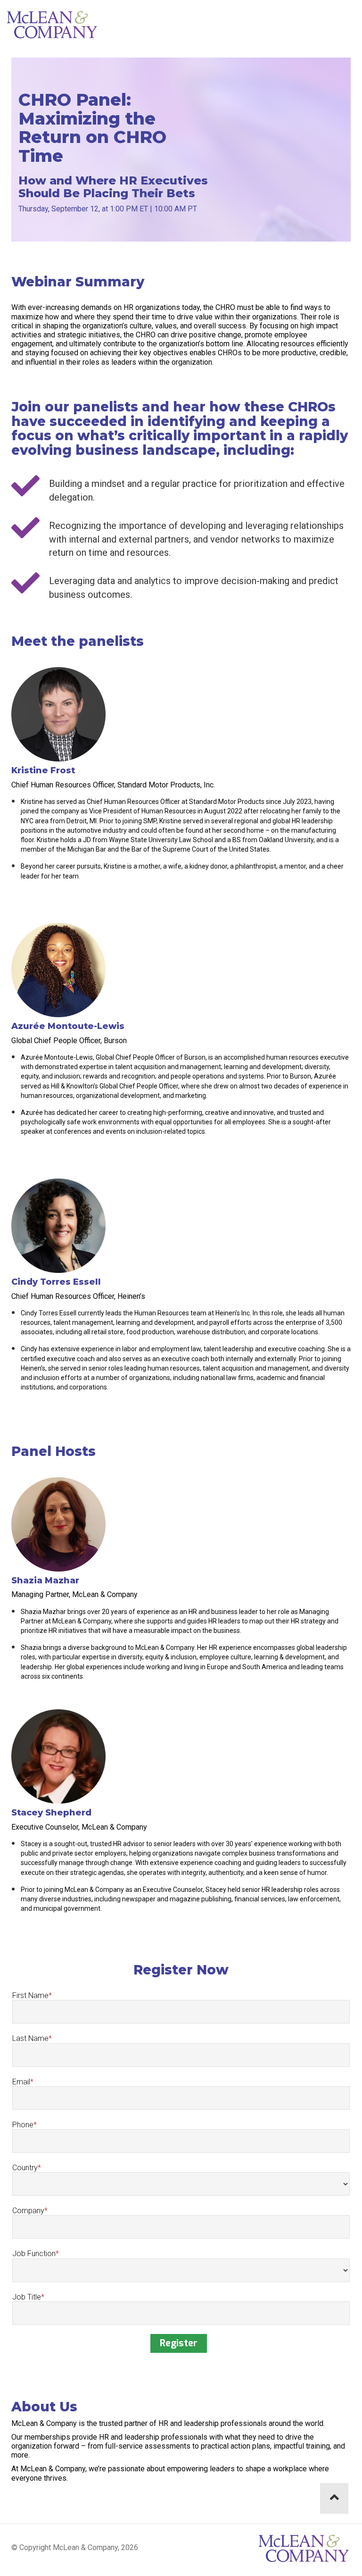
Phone (23, 2125)
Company (28, 2211)
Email (21, 2082)
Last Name (30, 2038)
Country (25, 2168)
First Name (30, 1995)
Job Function (34, 2254)
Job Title (27, 2297)
